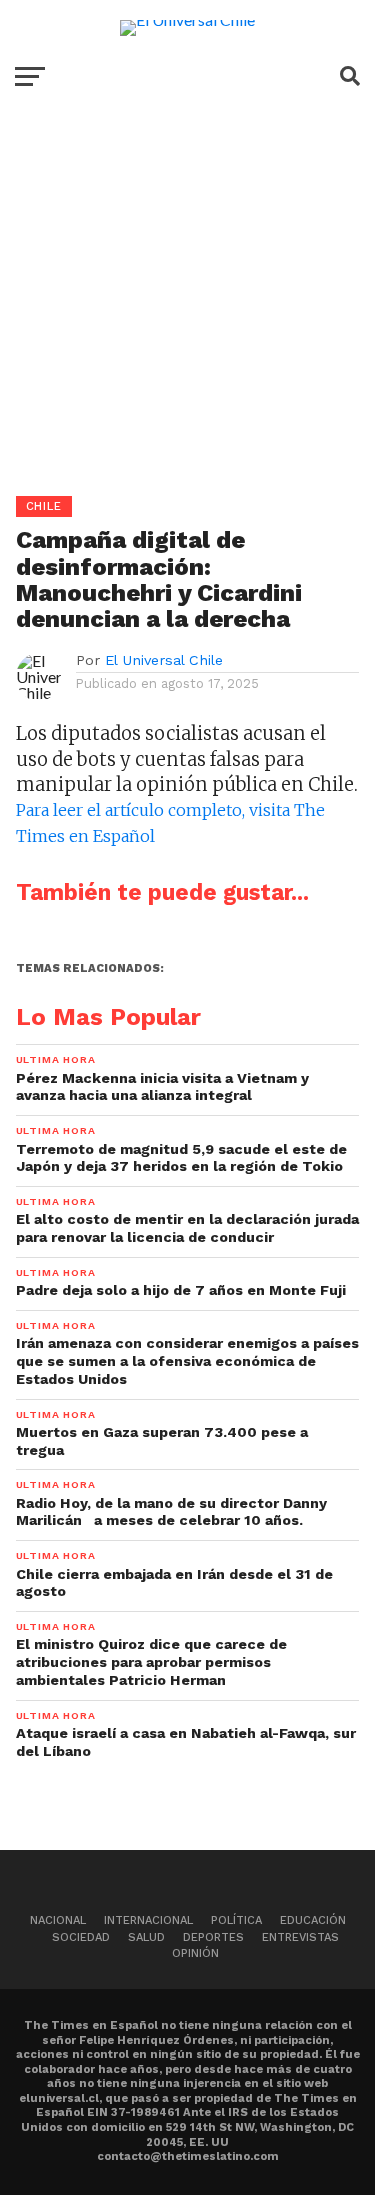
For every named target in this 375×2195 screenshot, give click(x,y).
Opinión (195, 1953)
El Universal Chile (164, 660)
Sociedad (81, 1937)
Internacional (148, 1920)
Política (236, 1920)
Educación (313, 1920)
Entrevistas (300, 1937)
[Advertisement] (187, 308)
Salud (146, 1937)
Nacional (58, 1920)
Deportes (213, 1937)
